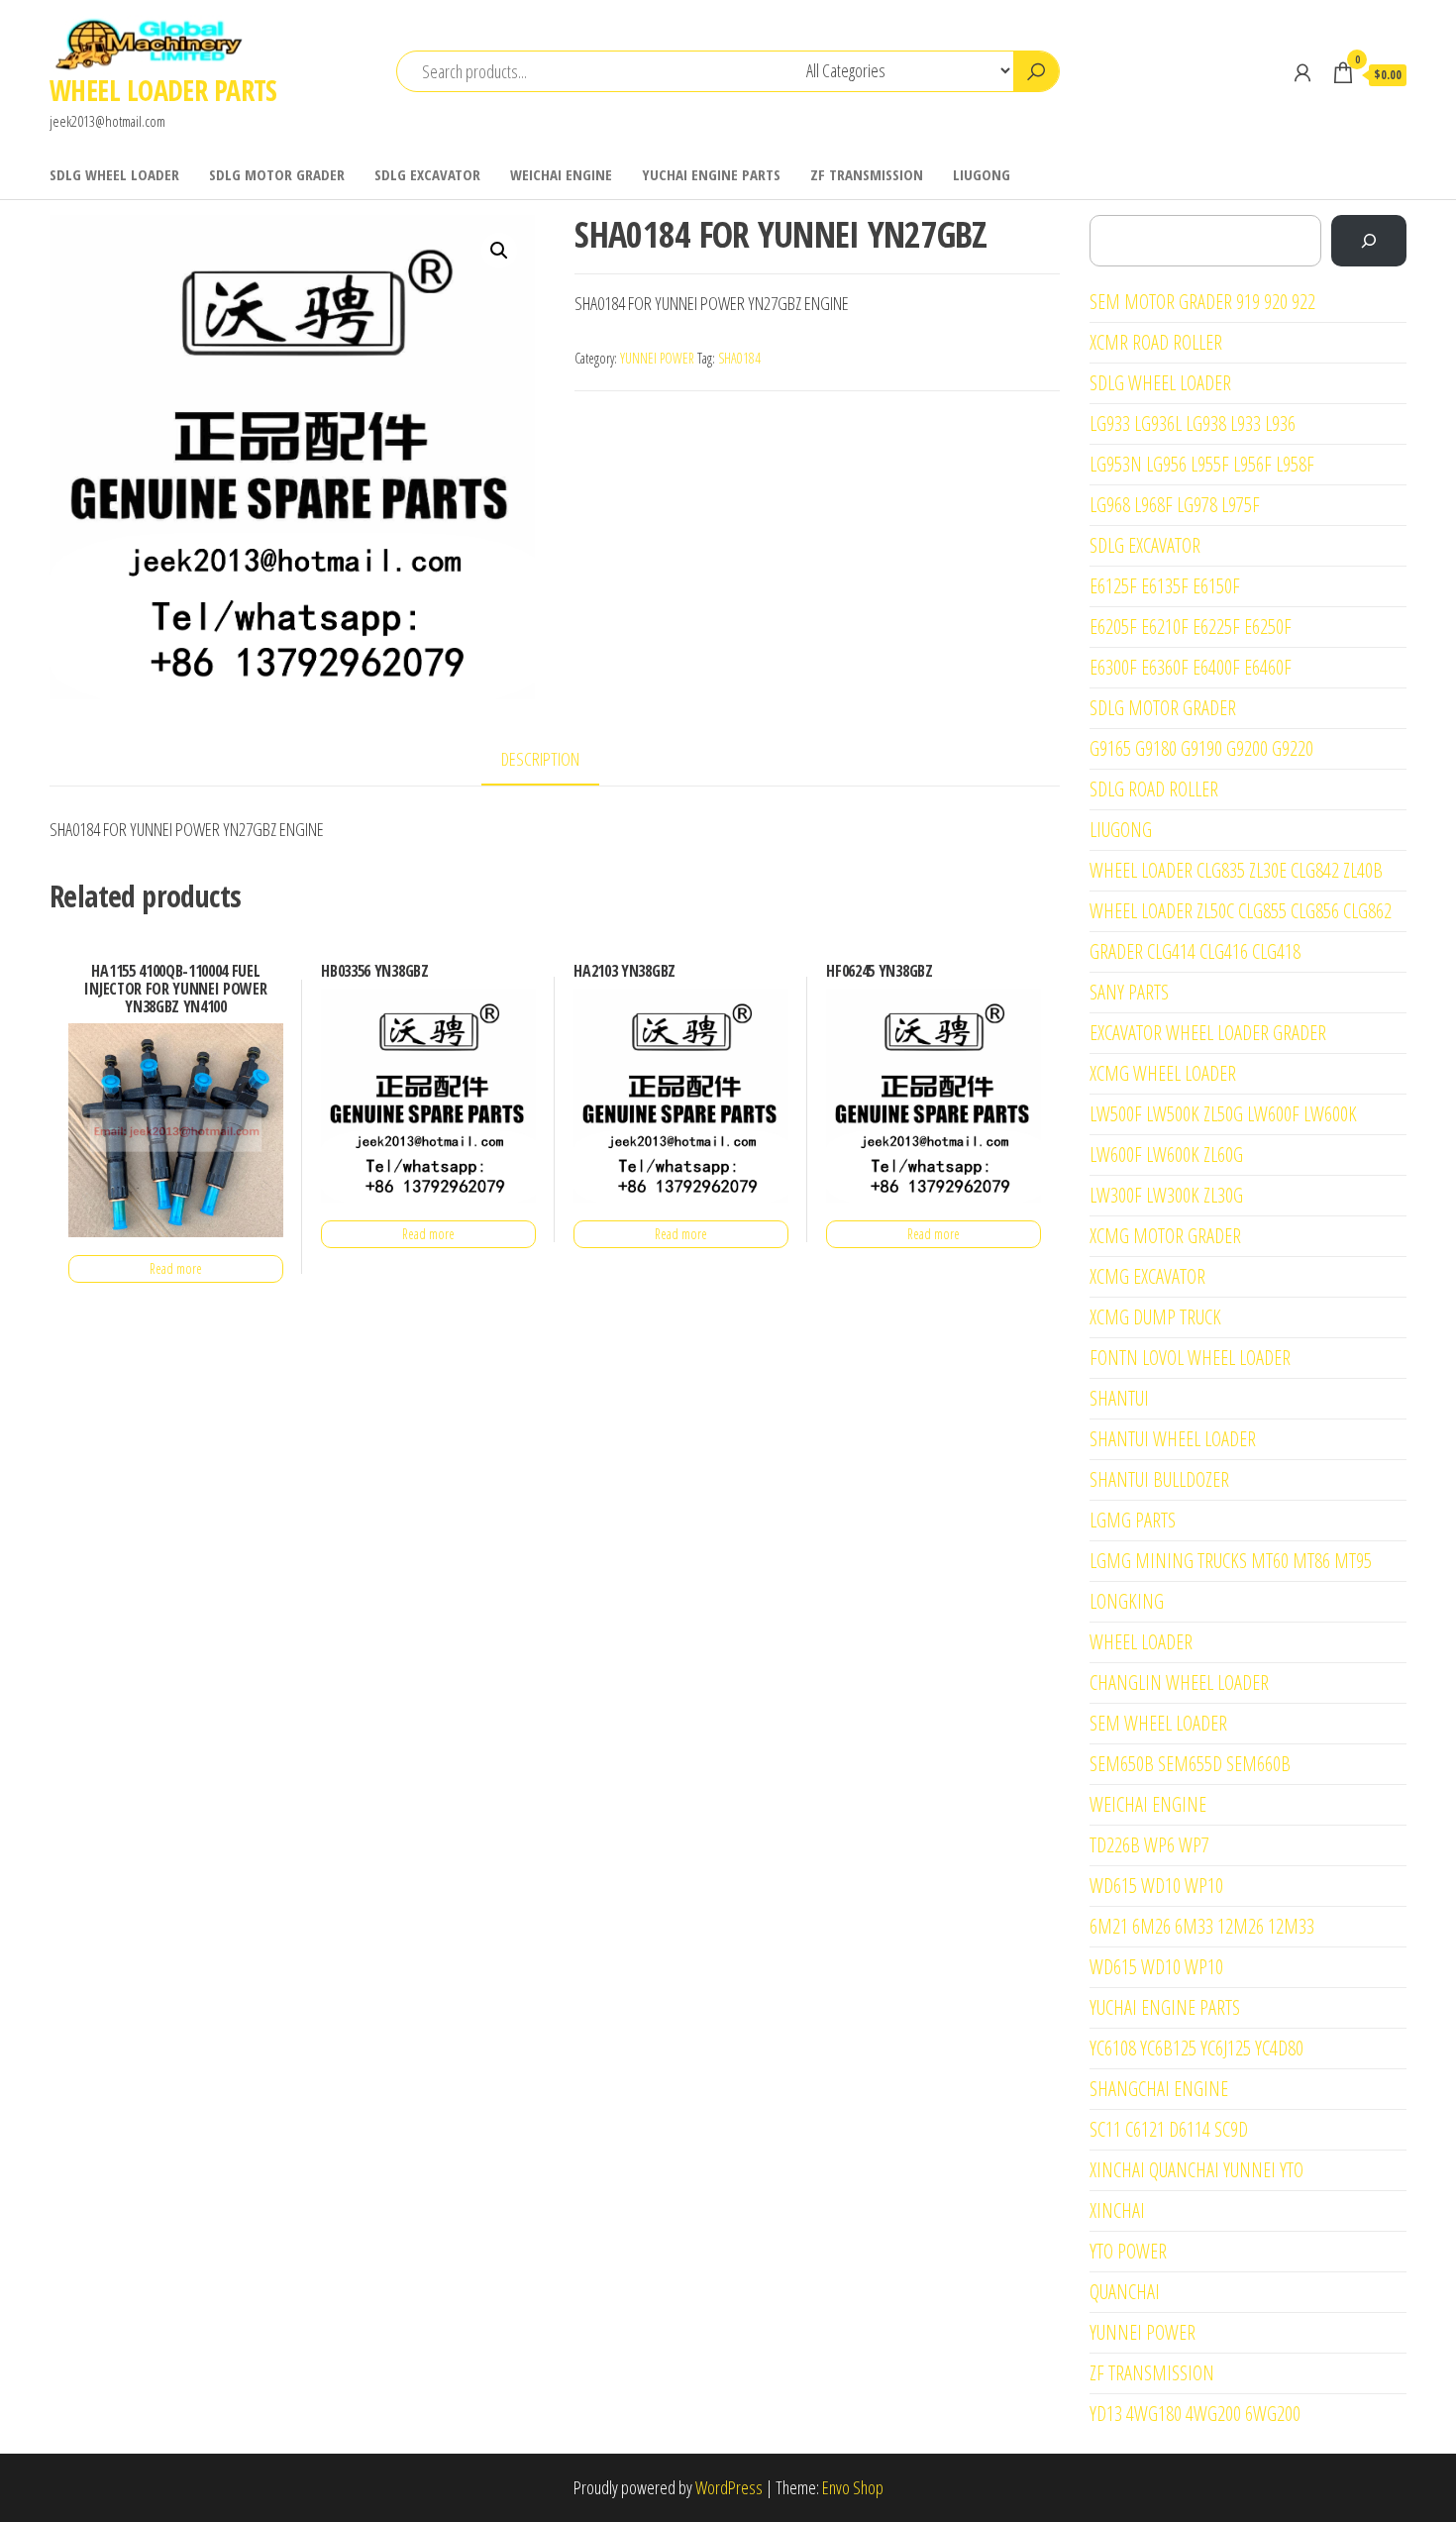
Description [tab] (540, 759)
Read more (176, 1268)
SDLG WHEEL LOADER (114, 174)
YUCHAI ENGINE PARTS (711, 174)
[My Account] (1302, 72)
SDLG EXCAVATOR (427, 174)
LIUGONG (982, 174)
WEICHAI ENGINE (561, 174)
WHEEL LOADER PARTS (163, 90)
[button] (499, 251)
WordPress (729, 2487)
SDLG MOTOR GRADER (277, 174)
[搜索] (1369, 241)
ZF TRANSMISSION (867, 174)
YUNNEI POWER (657, 358)
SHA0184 (739, 358)
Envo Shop (853, 2487)
